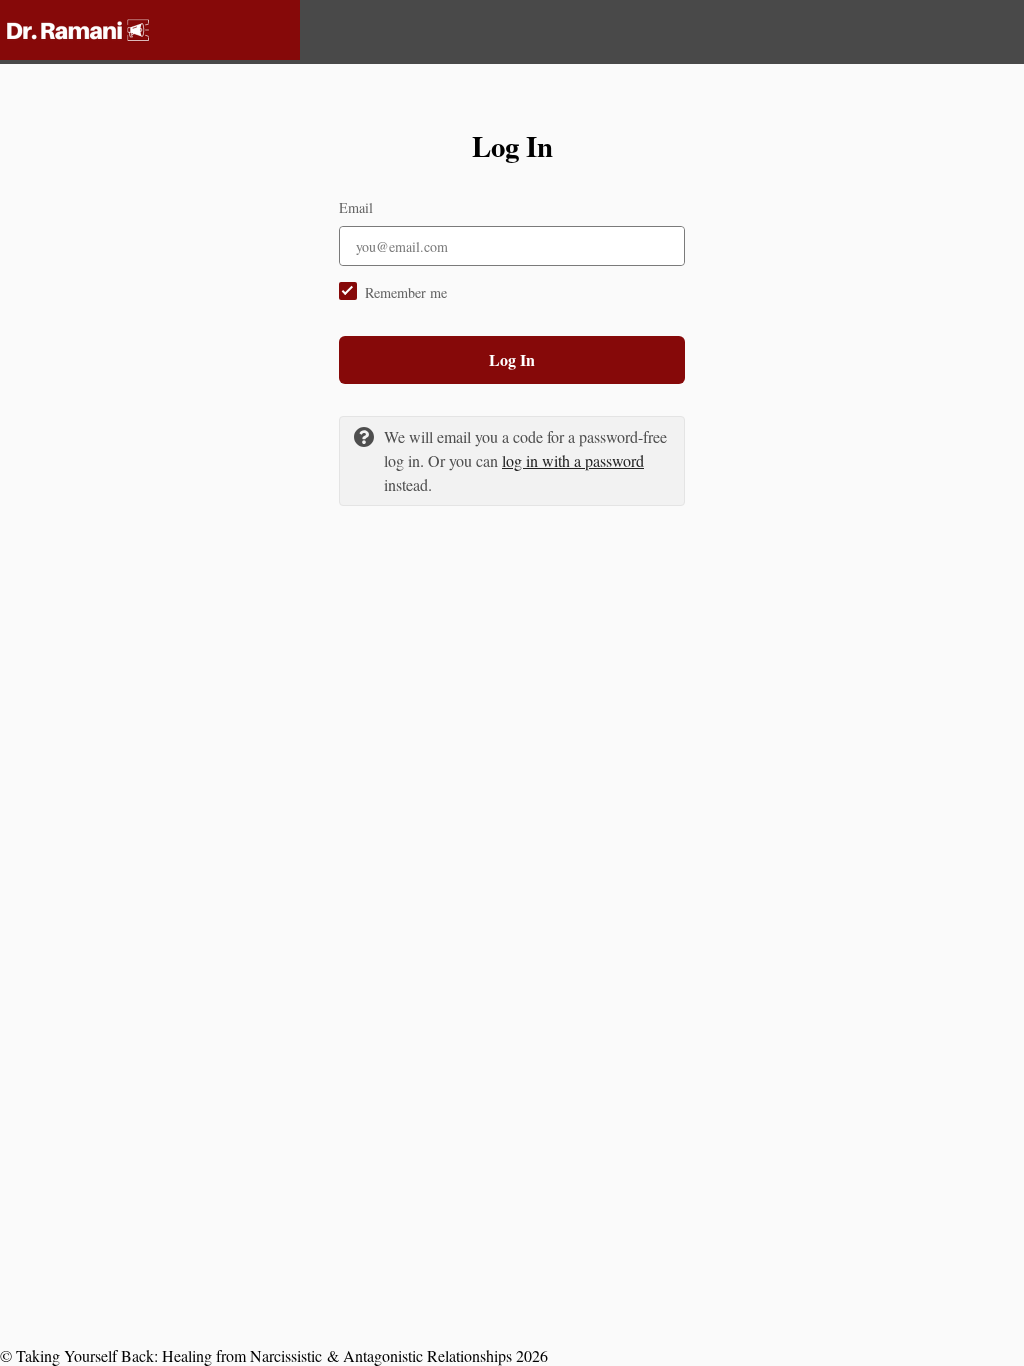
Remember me (406, 292)
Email (356, 207)
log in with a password (573, 460)
